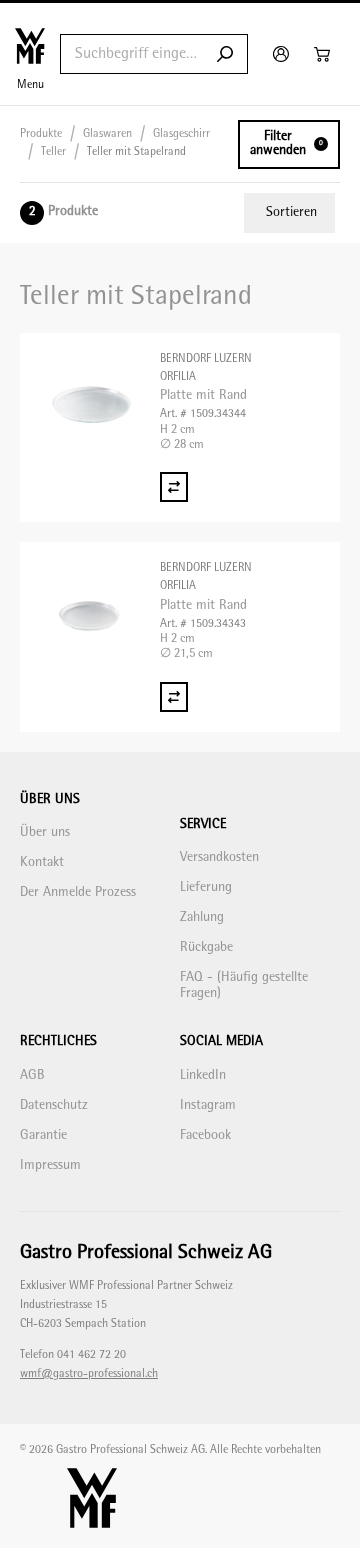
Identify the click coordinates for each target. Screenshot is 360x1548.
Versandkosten (219, 857)
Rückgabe (206, 947)
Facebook (205, 1135)
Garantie (43, 1135)
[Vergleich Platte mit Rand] (174, 487)
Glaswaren (107, 134)
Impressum (50, 1165)
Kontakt (42, 862)
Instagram (208, 1105)
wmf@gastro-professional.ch (89, 1374)
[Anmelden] (283, 54)
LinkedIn (203, 1075)
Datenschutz (54, 1105)
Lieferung (206, 887)
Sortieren (291, 212)
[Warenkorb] (324, 54)
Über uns (45, 832)
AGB (32, 1075)
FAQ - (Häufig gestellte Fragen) (244, 985)
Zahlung (202, 917)
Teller (53, 152)
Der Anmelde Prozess (78, 892)
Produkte (41, 134)
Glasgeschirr (181, 134)
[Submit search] (225, 54)
